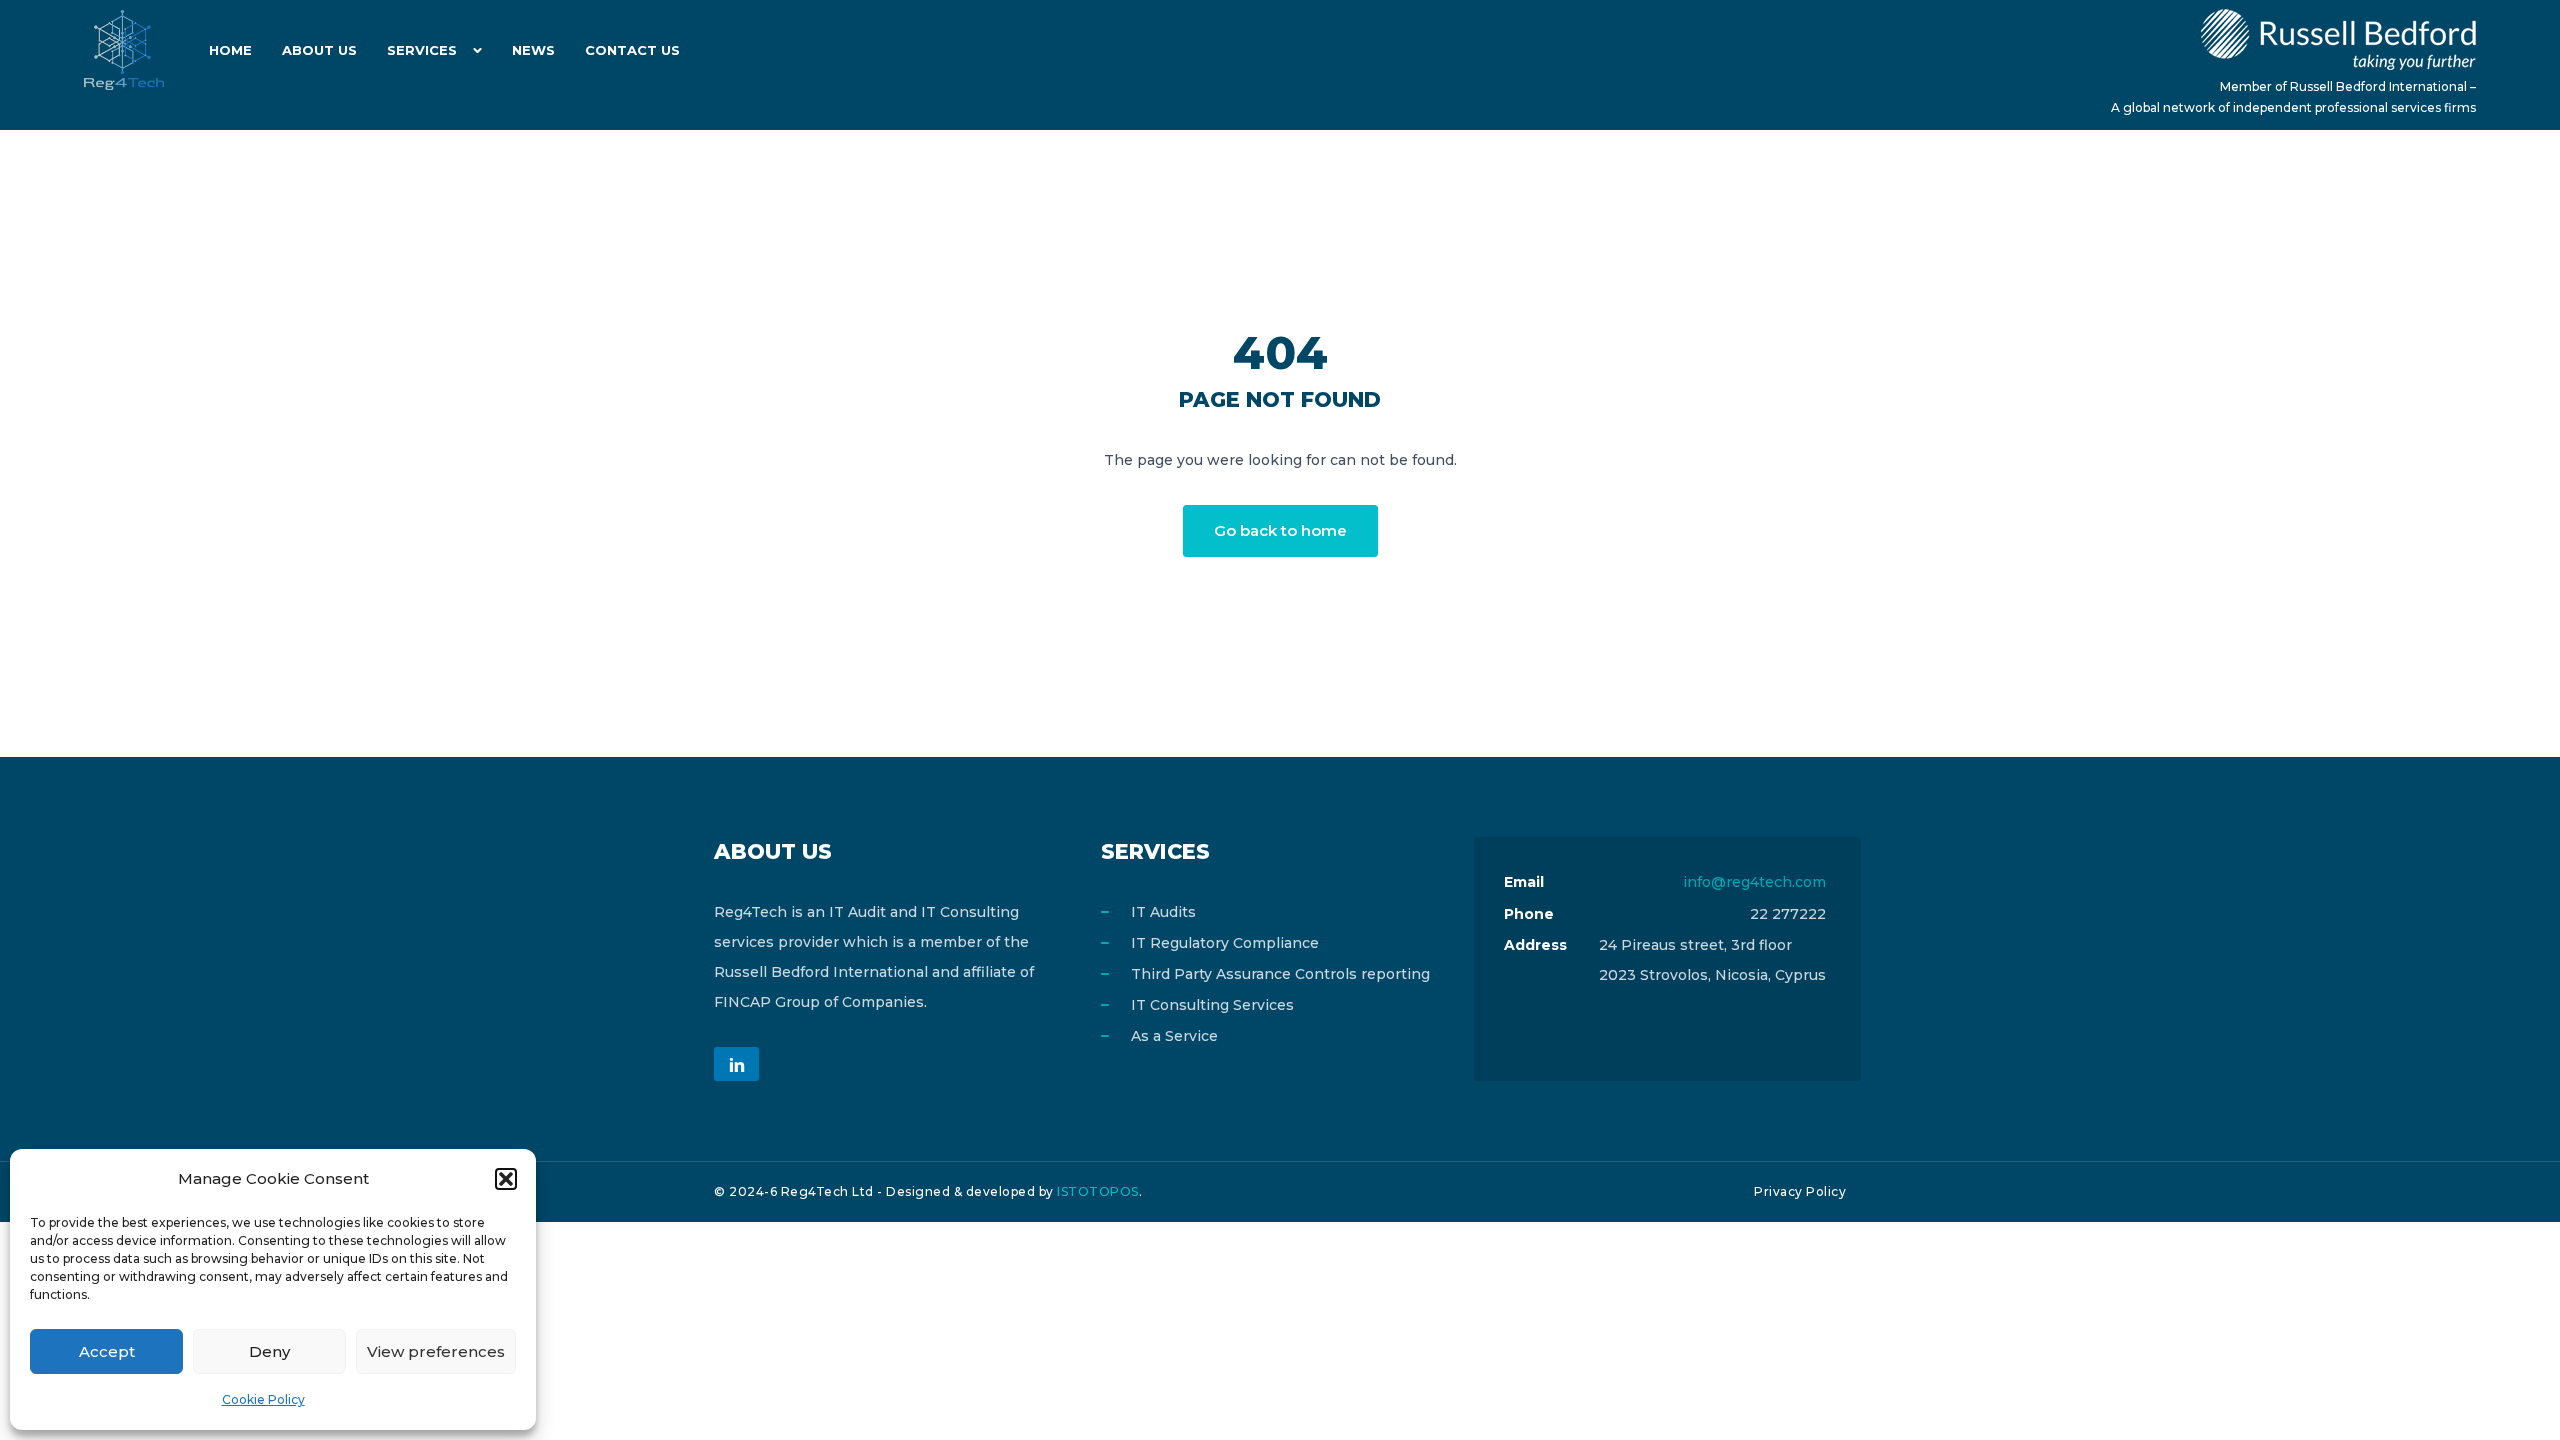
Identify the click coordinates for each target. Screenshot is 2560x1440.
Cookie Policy (263, 1399)
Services (422, 50)
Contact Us (632, 50)
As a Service (1174, 1036)
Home (230, 50)
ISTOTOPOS (1098, 1191)
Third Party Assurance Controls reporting (1280, 974)
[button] (506, 1179)
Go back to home (1280, 530)
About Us (319, 50)
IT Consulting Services (1212, 1005)
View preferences (436, 1351)
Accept (107, 1351)
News (533, 50)
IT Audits (1163, 912)
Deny (269, 1351)
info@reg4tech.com (1754, 882)
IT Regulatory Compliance (1225, 943)
